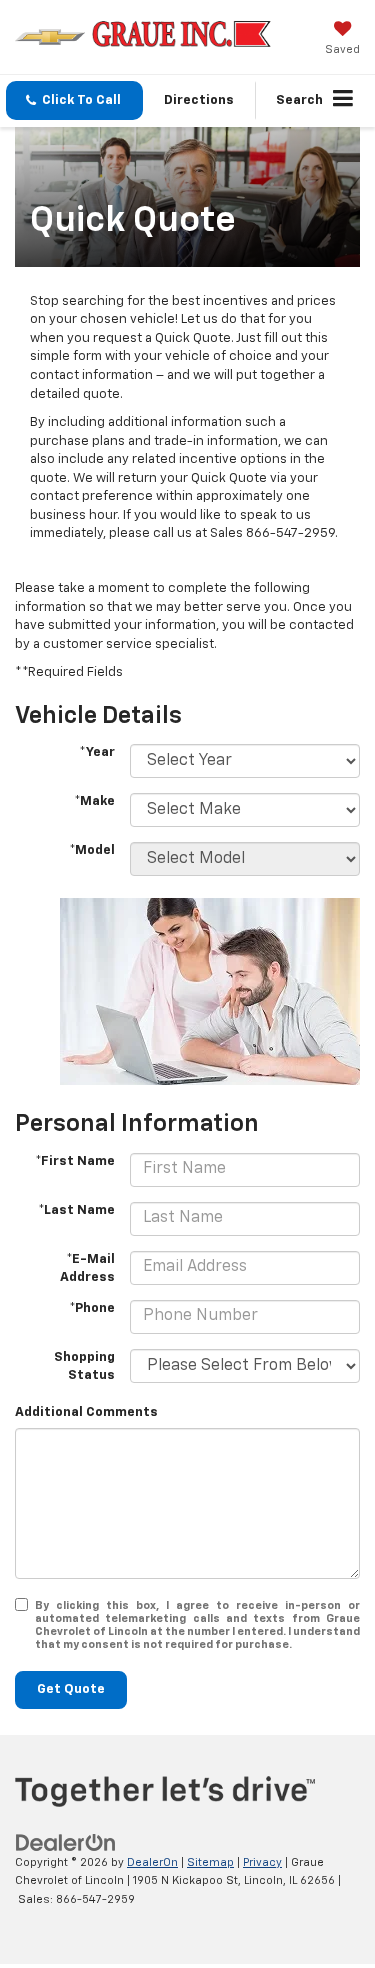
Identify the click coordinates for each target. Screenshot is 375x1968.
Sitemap (210, 1862)
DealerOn (152, 1862)
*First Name (75, 1161)
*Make (94, 801)
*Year (97, 752)
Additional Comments (86, 1412)
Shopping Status (84, 1367)
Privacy (262, 1862)
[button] (74, 100)
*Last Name (76, 1210)
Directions (199, 100)
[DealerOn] (66, 1842)
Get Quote (71, 1689)
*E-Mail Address (87, 1269)
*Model (92, 850)
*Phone (92, 1308)
